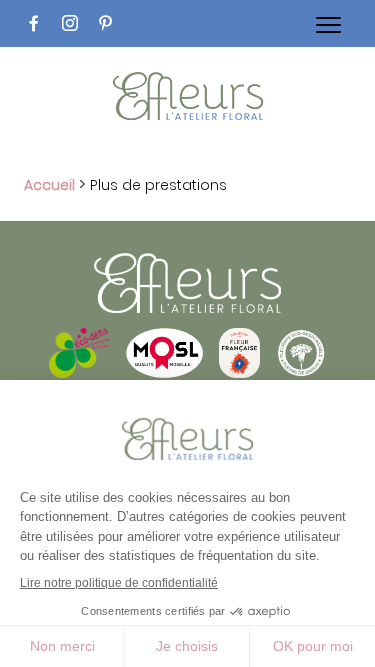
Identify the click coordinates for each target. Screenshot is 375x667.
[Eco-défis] (79, 372)
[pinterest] (106, 23)
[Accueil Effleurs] (188, 99)
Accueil (49, 185)
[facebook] (34, 23)
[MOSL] (164, 372)
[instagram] (70, 23)
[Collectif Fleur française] (239, 372)
